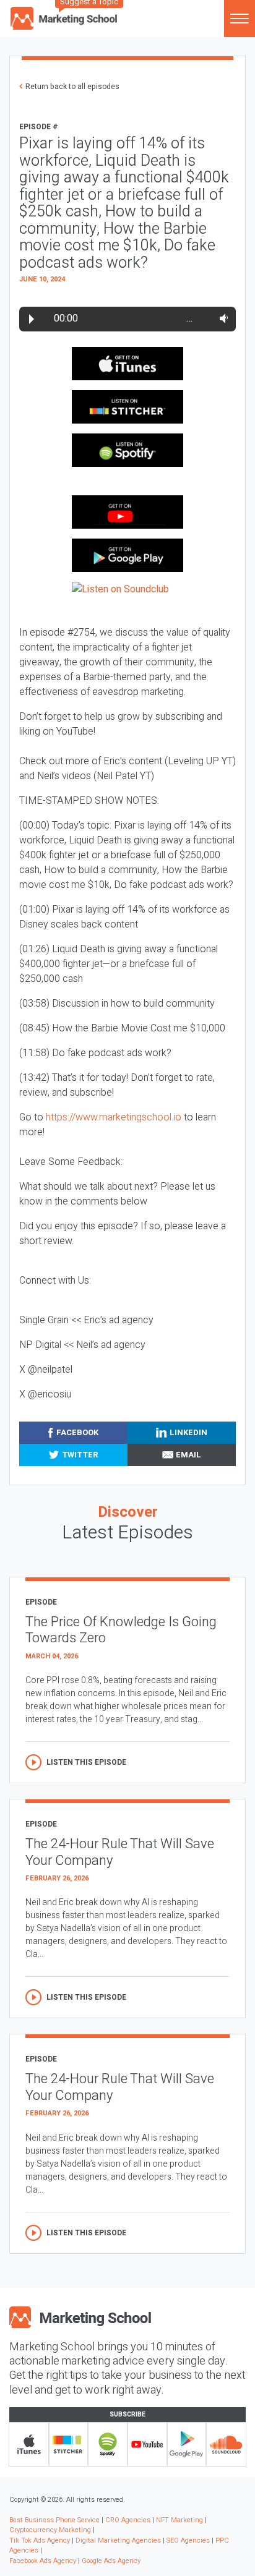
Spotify (108, 2444)
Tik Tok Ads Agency (40, 2540)
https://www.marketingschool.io (114, 1117)
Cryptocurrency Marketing (50, 2530)
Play (32, 319)
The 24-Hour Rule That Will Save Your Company (120, 1852)
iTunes (29, 2444)
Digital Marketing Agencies (118, 2540)
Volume (221, 318)
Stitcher (69, 2444)
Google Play (187, 2444)
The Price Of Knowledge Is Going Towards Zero (121, 1630)
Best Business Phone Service (54, 2520)
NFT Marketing (179, 2520)
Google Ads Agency (111, 2561)
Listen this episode (86, 1762)
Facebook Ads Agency (43, 2561)
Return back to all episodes (72, 87)
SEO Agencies (188, 2540)
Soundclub (226, 2444)
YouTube (147, 2444)
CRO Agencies (128, 2520)
